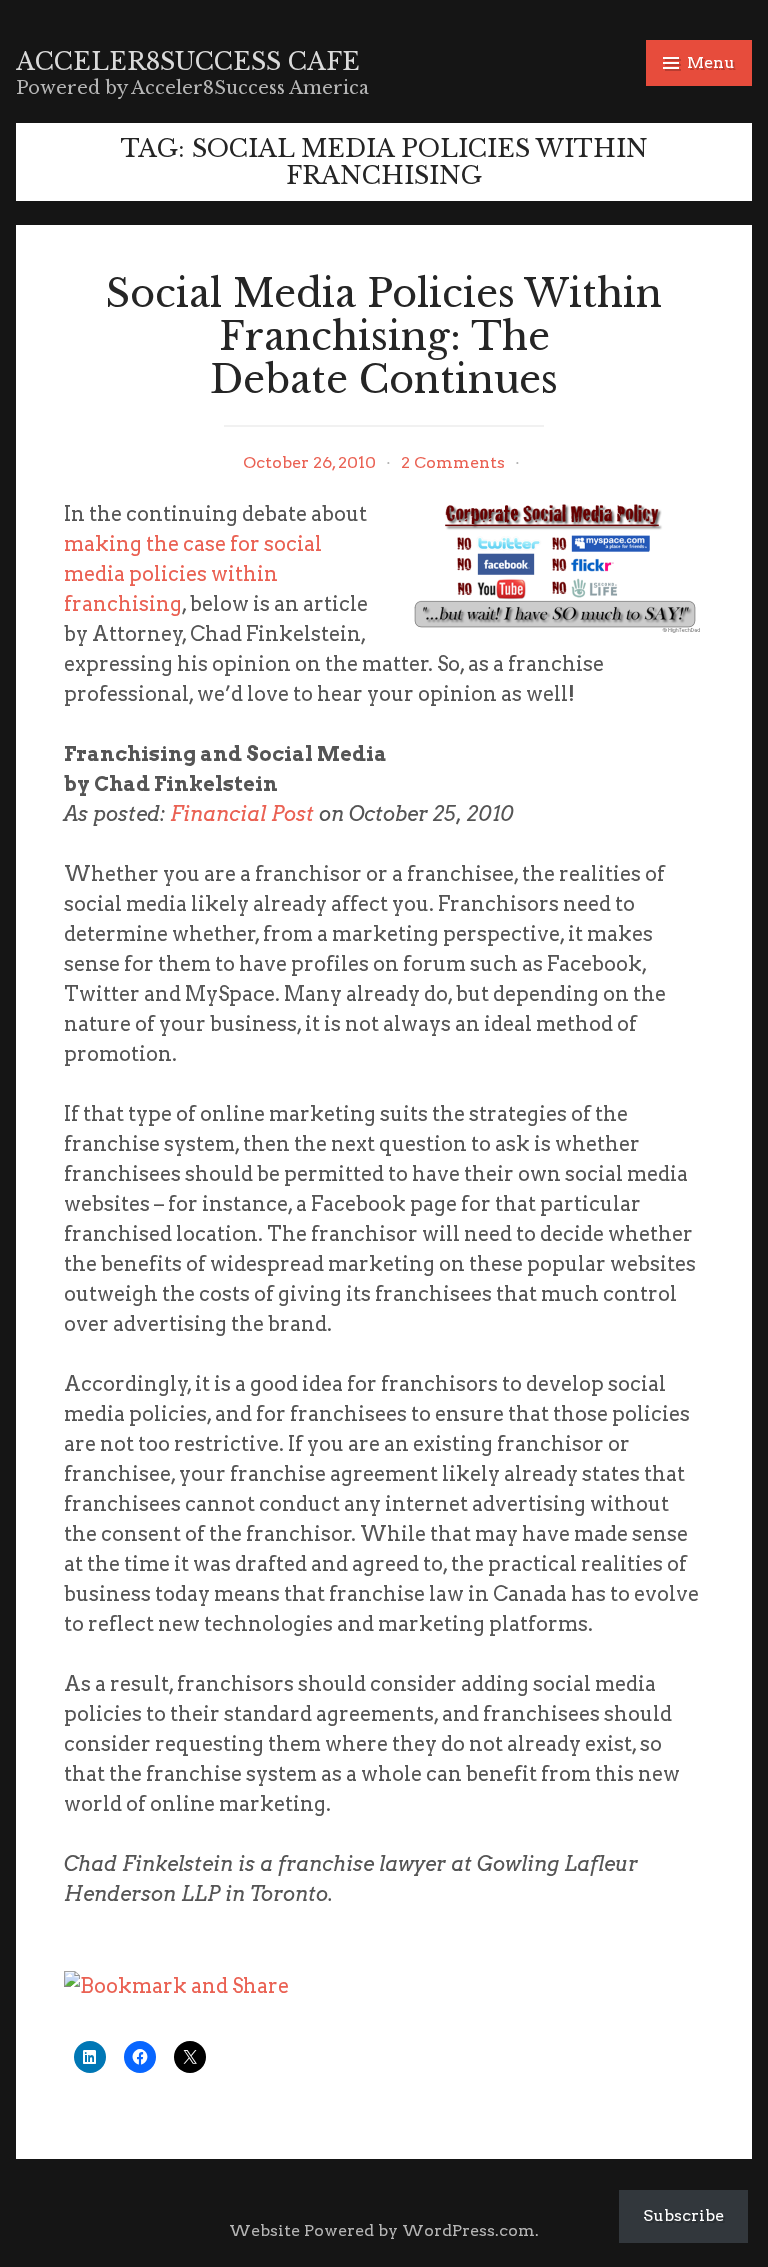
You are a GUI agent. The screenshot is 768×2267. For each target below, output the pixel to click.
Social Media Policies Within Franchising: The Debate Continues (384, 336)
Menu (711, 62)
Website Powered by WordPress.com (382, 2230)
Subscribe (683, 2215)
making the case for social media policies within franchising (193, 574)
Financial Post (242, 814)
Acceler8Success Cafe (188, 61)
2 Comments (453, 462)
